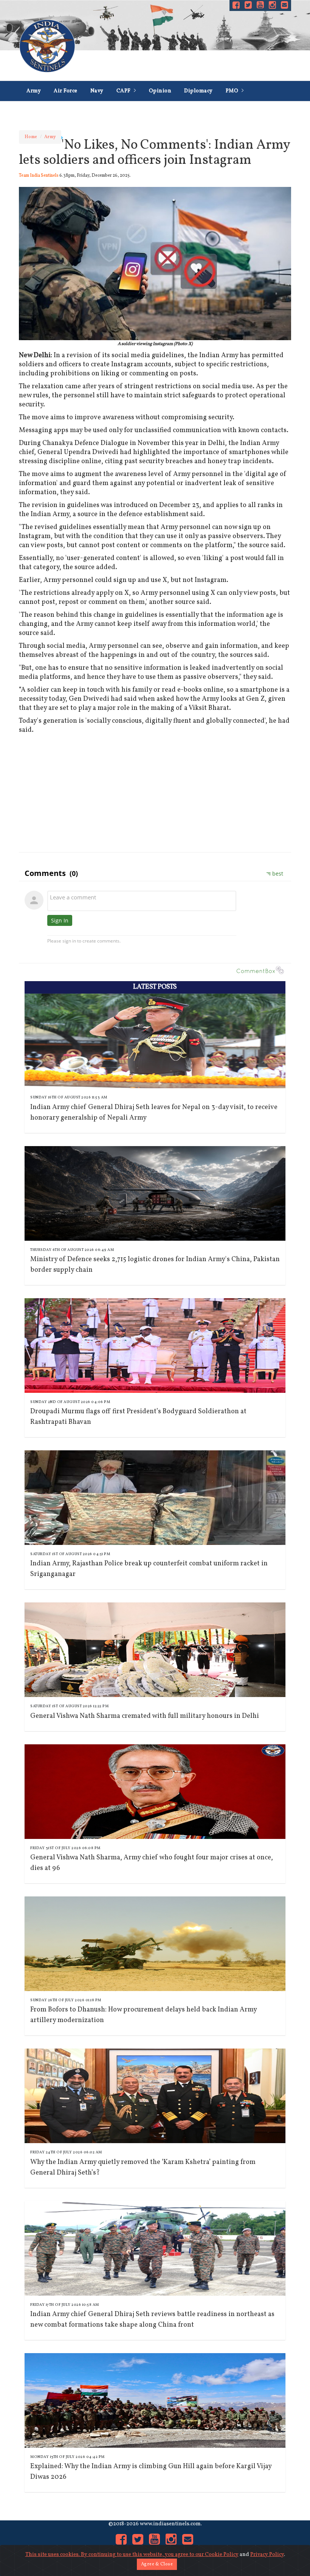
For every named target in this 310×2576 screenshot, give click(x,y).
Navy (97, 91)
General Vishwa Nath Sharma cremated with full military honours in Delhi (145, 1716)
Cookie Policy (222, 2555)
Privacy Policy (267, 2555)
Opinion (160, 91)
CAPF (124, 91)
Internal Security (175, 111)
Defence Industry (112, 111)
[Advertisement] (155, 792)
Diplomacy (198, 91)
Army (34, 91)
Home (31, 137)
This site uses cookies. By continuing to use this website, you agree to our (115, 2555)
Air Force (66, 91)
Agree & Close (157, 2564)
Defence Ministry (49, 111)
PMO (233, 91)
